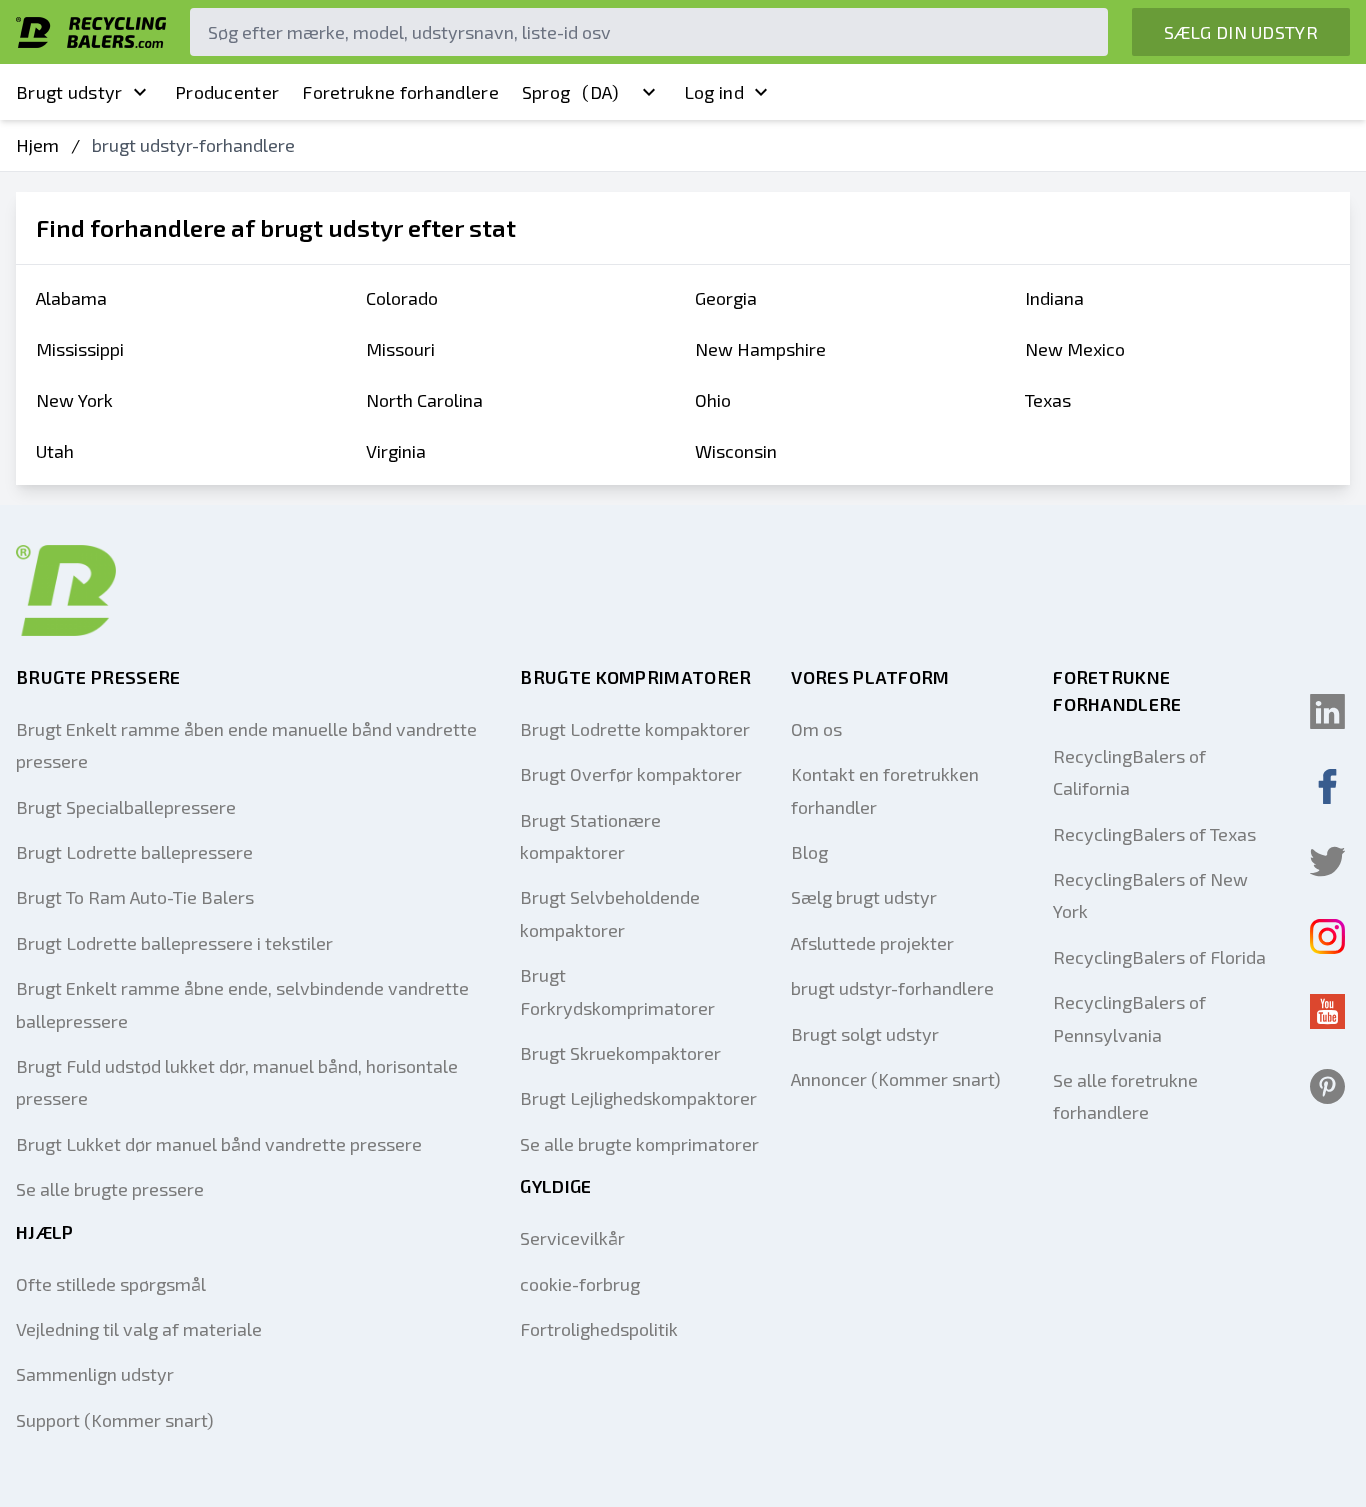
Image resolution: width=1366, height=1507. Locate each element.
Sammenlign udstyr (95, 1374)
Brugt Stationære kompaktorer (590, 836)
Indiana (1054, 298)
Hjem (37, 145)
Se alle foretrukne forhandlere (1125, 1096)
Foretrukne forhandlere (400, 92)
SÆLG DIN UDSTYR (1241, 32)
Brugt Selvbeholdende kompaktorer (610, 913)
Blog (809, 852)
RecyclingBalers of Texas (1154, 834)
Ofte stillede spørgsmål (111, 1284)
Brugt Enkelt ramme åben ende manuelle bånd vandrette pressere (246, 745)
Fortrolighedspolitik (599, 1329)
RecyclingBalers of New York (1150, 895)
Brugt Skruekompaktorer (620, 1053)
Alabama (71, 298)
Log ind (714, 92)
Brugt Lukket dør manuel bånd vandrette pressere (219, 1144)
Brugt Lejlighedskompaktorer (638, 1098)
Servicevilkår (572, 1238)
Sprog (571, 92)
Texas (1048, 400)
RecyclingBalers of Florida (1159, 957)
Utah (55, 451)
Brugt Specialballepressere (126, 807)
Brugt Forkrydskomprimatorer (617, 991)
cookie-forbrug (580, 1284)
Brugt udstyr (69, 92)
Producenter (227, 92)
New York (74, 400)
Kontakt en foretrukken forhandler (885, 790)
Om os (816, 729)
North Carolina (424, 400)
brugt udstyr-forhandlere (892, 988)
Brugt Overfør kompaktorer (631, 774)
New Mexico (1075, 349)
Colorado (402, 298)
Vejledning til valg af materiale (139, 1329)
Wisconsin (736, 451)
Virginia (396, 451)
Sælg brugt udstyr (864, 897)
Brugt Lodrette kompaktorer (635, 729)
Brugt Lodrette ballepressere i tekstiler (174, 943)
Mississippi (80, 349)
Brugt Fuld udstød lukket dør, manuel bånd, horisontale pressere (237, 1082)
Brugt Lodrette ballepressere (134, 852)
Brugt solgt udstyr (865, 1034)
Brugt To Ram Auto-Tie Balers (135, 897)
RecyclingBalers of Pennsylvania (1129, 1018)
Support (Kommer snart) (115, 1420)
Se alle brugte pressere (110, 1189)
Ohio (713, 400)
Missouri (400, 349)
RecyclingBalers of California (1129, 772)
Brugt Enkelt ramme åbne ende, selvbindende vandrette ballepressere (242, 1004)
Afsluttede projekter (872, 943)
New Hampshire (760, 349)
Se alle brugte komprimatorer (639, 1144)
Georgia (726, 298)
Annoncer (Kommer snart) (896, 1079)
